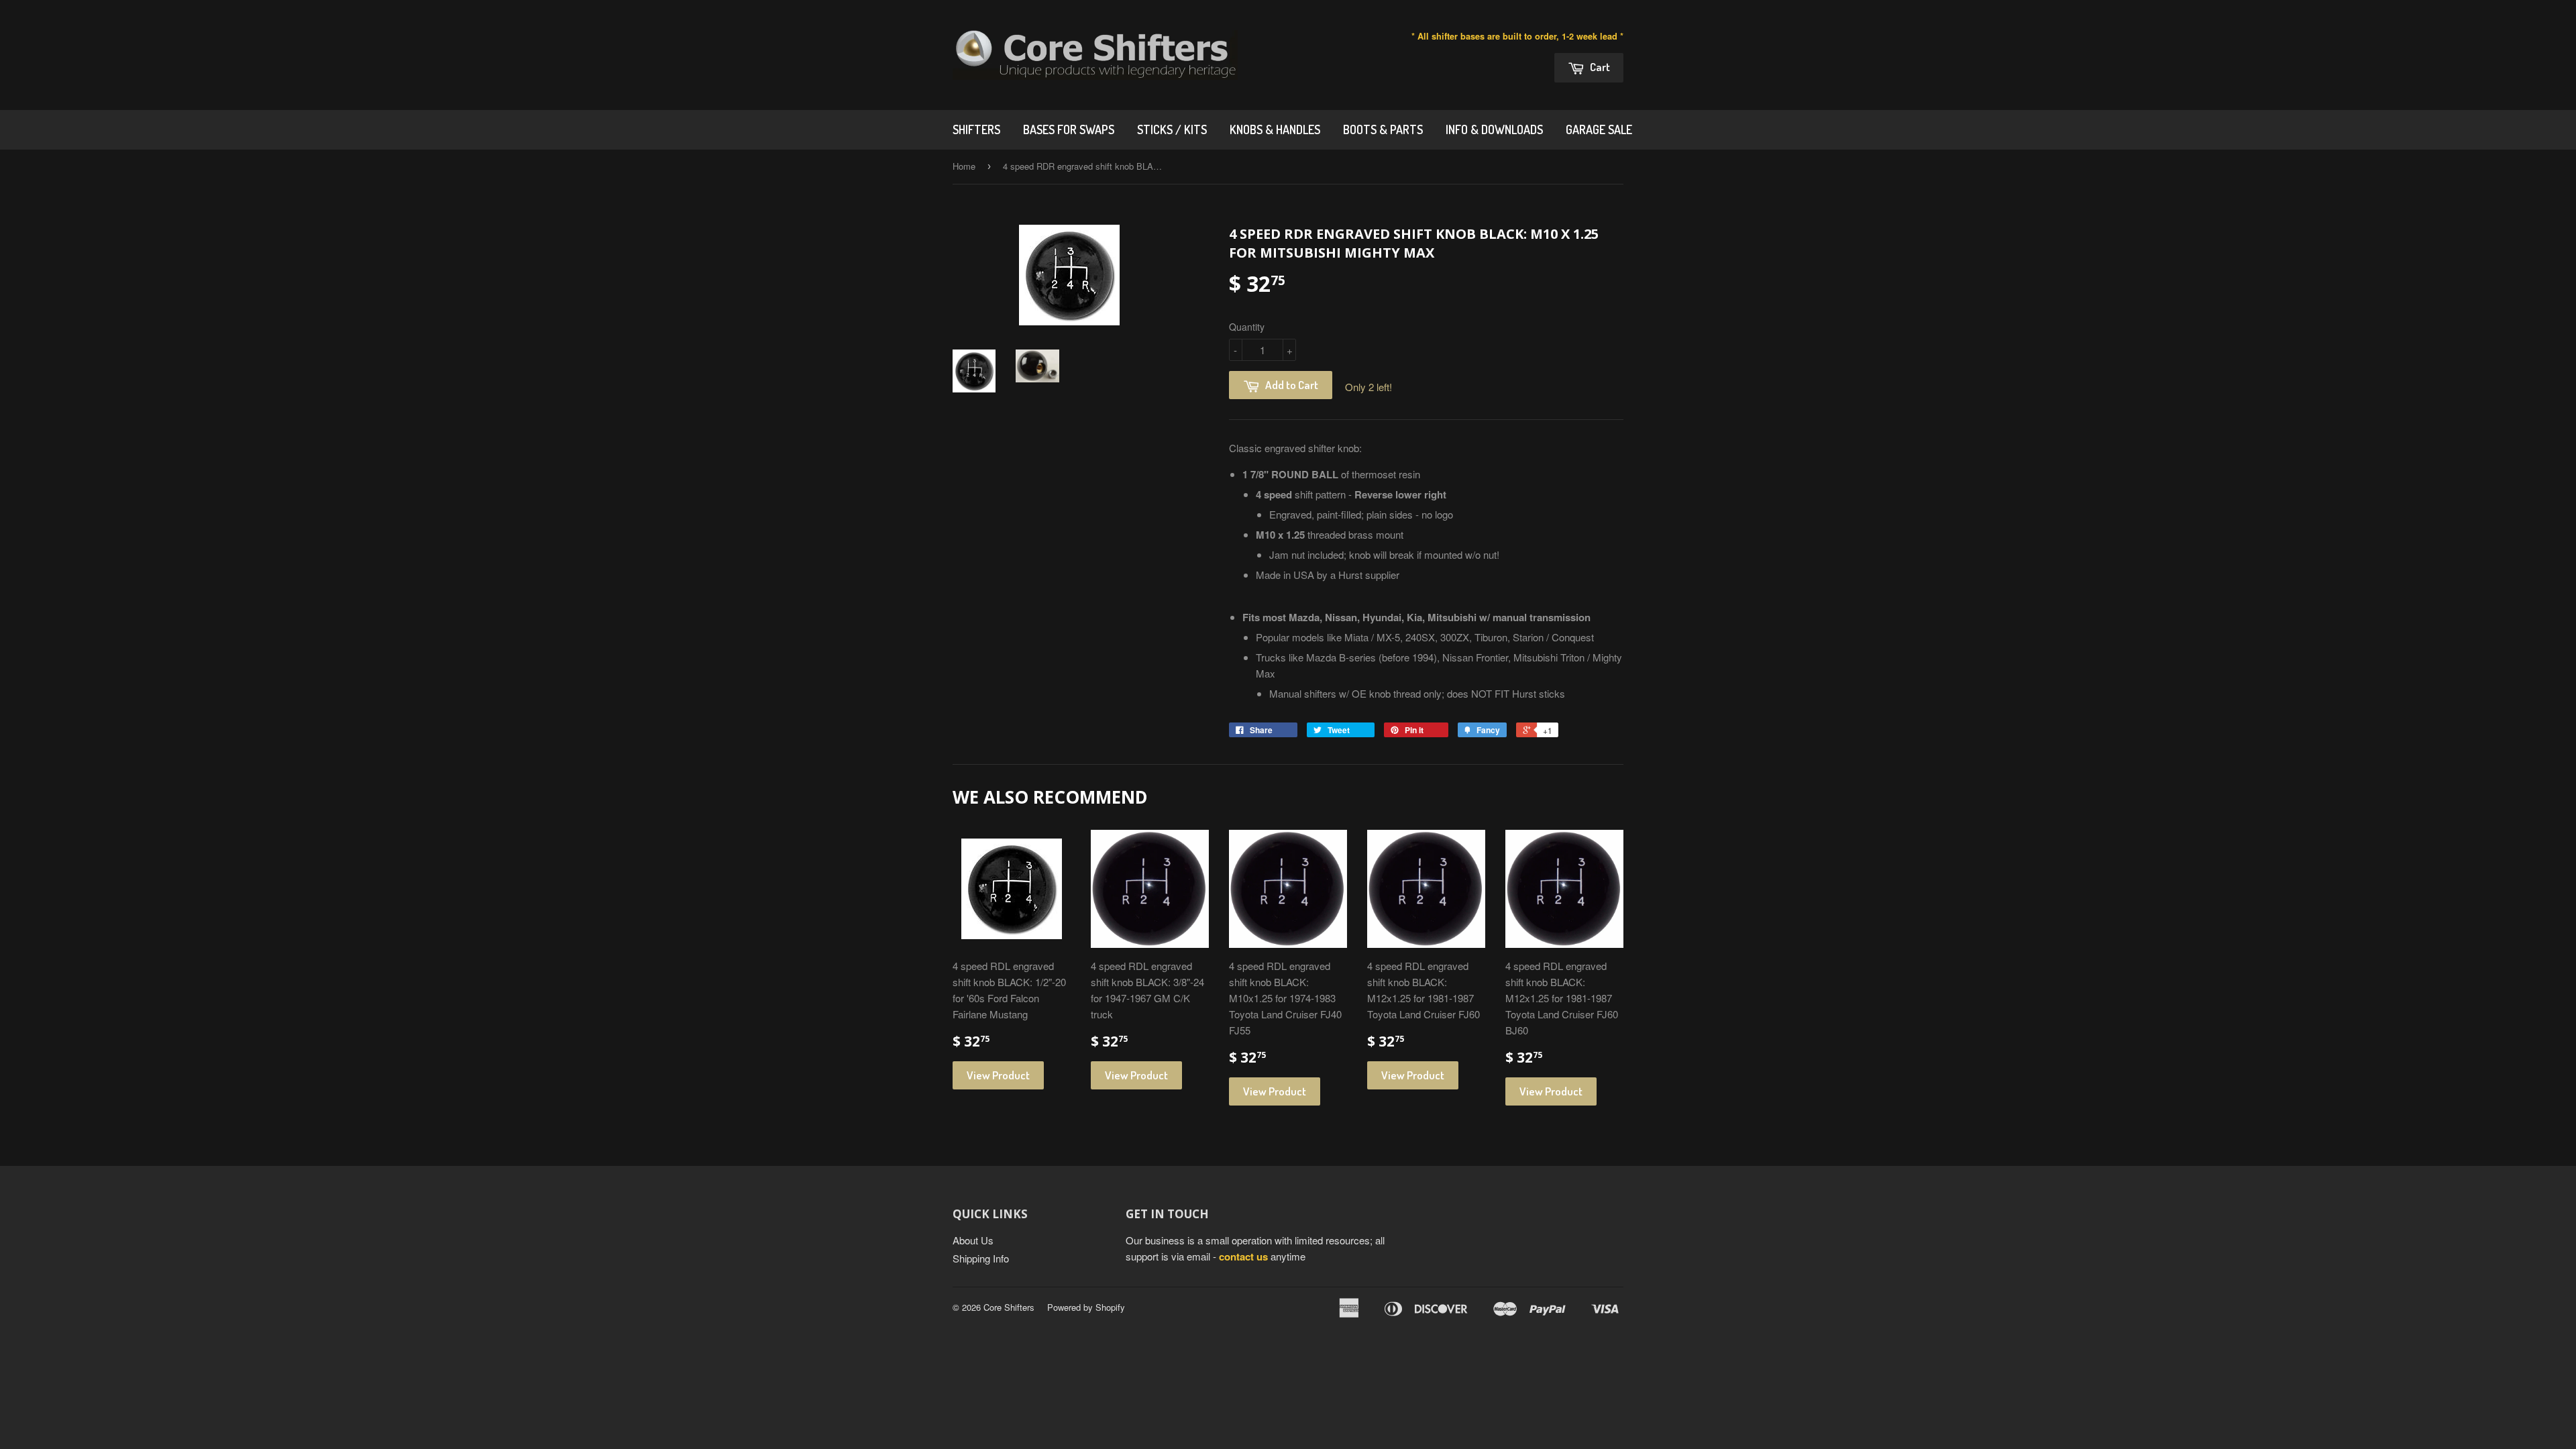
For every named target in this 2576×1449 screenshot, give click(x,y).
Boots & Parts (1383, 129)
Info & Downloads (1494, 129)
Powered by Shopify (1086, 1307)
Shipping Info (981, 1258)
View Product (998, 1075)
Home (964, 166)
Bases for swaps (1069, 129)
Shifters (976, 129)
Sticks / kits (1172, 129)
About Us (973, 1240)
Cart (1599, 67)
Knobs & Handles (1275, 129)
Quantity (1247, 327)
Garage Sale (1599, 129)
